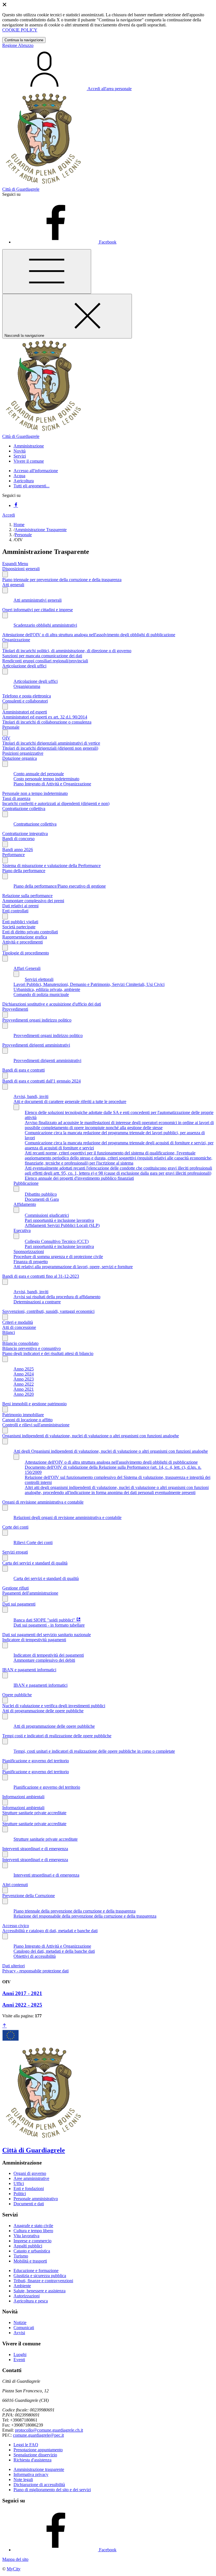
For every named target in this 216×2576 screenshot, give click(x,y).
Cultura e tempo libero (33, 2231)
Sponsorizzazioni (29, 1251)
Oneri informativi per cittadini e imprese (38, 610)
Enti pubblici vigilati (20, 922)
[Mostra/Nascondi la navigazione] (47, 271)
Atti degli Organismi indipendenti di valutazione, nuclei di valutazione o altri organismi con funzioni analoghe (111, 1451)
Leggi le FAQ (26, 2445)
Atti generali (13, 585)
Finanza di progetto (31, 1262)
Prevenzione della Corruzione (29, 1896)
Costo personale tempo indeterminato (46, 779)
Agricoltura (24, 481)
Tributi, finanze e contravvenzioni (43, 2281)
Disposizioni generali (21, 569)
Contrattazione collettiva (24, 809)
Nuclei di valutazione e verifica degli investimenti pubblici (54, 1706)
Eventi (19, 2360)
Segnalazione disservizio (35, 2455)
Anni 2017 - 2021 (22, 1993)
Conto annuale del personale (39, 774)
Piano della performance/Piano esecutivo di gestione (60, 886)
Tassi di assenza (16, 798)
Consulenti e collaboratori (25, 701)
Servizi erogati (15, 1552)
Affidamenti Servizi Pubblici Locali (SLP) (62, 1225)
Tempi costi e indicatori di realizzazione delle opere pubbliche (57, 1736)
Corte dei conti (15, 1527)
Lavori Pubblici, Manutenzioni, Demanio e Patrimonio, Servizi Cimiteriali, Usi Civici (89, 984)
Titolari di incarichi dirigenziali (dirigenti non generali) (50, 748)
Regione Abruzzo (18, 45)
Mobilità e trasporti (30, 2261)
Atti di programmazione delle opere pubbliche (43, 1711)
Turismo (21, 2256)
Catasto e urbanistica (32, 2251)
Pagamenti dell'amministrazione (30, 1593)
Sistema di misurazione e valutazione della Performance (51, 866)
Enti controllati (15, 911)
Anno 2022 (24, 1384)
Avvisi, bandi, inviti (31, 1096)
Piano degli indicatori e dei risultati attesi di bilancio (48, 1353)
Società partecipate (19, 927)
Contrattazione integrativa (25, 834)
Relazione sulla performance (27, 896)
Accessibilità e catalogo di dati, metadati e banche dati (50, 1931)
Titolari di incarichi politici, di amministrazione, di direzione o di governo (67, 651)
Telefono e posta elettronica (27, 696)
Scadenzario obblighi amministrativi (45, 625)
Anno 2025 (24, 1369)
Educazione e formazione (36, 2271)
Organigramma (27, 686)
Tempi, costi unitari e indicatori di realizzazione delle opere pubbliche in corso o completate (94, 1751)
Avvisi (19, 2333)
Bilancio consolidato (20, 1343)
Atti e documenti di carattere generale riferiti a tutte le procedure (70, 1101)
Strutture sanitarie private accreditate (34, 1813)
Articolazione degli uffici (24, 666)
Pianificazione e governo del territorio (36, 1761)
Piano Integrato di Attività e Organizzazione (52, 784)
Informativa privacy (31, 2474)
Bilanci (9, 1332)
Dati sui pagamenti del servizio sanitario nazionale (47, 1635)
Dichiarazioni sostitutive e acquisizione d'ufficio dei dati (52, 1004)
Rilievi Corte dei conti (33, 1542)
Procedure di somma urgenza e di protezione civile (58, 1257)
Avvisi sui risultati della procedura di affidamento (57, 1297)
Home (19, 525)
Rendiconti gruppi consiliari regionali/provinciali (45, 661)
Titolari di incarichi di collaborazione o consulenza (47, 722)
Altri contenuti (15, 1885)
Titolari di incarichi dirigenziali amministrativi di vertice (51, 743)
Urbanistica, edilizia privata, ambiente (47, 989)
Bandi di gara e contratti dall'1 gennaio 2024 (41, 1081)
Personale (23, 535)
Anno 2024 (24, 1374)
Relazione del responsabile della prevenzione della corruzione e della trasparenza (85, 1916)
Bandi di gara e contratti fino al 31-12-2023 (41, 1276)
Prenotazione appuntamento (38, 2450)
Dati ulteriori (13, 1966)
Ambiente (22, 2286)
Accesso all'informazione (36, 471)
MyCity (14, 2569)
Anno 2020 (24, 1394)
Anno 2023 (24, 1379)
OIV (6, 738)
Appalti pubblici (28, 2246)
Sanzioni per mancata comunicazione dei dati (42, 656)
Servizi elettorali (39, 979)
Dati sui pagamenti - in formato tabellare (49, 1625)
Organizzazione (16, 640)
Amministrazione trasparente (39, 2469)
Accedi (9, 515)
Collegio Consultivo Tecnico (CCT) (57, 1241)
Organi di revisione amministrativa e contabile (43, 1502)
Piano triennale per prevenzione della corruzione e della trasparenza (62, 580)
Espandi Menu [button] (15, 564)
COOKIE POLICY (20, 30)
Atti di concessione (19, 1327)
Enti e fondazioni (29, 2189)
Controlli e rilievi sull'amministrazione (36, 1425)
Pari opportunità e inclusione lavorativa (59, 1220)
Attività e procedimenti (22, 942)
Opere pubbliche (17, 1695)
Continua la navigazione (24, 40)
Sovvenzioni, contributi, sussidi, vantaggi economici (48, 1311)
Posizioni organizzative (23, 753)
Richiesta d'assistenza (32, 2460)
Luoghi (20, 2355)
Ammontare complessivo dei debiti (44, 1660)
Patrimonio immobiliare (23, 1415)
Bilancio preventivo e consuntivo (31, 1348)
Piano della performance (24, 871)
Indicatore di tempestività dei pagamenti (49, 1655)
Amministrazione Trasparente (41, 530)
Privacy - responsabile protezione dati (35, 1971)
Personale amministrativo (36, 2199)
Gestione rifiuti (15, 1588)
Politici (20, 2194)
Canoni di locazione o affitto (27, 1420)
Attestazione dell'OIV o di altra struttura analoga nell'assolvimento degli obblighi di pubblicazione (89, 635)
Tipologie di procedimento (26, 953)
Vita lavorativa (26, 2236)
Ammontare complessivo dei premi (33, 901)
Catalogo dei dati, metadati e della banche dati (54, 1951)
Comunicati (24, 2328)
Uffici (19, 2183)
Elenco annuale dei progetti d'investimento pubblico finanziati (79, 1178)
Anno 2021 (24, 1389)
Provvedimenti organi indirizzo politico (37, 1020)
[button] (29, 446)
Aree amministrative (31, 2178)
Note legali (23, 2480)
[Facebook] (16, 505)
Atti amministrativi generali (38, 600)
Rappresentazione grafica (25, 937)
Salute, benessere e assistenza (40, 2291)
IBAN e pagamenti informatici (29, 1670)
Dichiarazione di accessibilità (39, 2485)
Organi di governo (30, 2173)
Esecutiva (22, 1230)
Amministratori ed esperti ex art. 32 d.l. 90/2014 (45, 717)
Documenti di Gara (42, 1199)
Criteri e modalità (18, 1322)
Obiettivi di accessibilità (35, 1956)
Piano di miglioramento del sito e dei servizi (52, 2490)
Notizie (20, 2323)
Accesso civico (16, 1926)
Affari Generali (27, 968)
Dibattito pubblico (41, 1194)
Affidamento (25, 1204)
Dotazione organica (20, 758)
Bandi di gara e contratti (23, 1070)
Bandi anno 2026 (18, 850)
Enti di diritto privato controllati (30, 932)
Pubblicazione (26, 1183)
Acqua (19, 476)
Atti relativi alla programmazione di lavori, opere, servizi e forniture (73, 1267)
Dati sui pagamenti (19, 1604)
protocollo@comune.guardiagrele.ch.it (49, 2430)
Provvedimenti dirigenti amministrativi (36, 1045)
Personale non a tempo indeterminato (35, 793)
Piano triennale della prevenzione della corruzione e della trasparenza (75, 1911)
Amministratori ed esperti (25, 712)
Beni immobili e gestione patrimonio (34, 1404)
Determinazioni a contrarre (37, 1302)
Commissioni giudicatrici (47, 1215)
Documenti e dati (29, 2204)
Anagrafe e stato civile (33, 2226)
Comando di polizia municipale (41, 994)
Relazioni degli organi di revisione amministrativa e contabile (67, 1517)
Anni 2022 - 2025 (22, 2005)
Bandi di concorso (18, 839)
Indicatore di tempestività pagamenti (34, 1640)
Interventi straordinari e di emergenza (35, 1849)
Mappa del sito (15, 2559)
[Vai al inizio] (4, 2026)
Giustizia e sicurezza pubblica (40, 2276)
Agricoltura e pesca (31, 2301)
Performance (13, 855)
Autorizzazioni (27, 2296)
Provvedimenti (15, 1009)
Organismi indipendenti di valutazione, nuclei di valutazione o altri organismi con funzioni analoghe (91, 1436)
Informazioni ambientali (23, 1797)
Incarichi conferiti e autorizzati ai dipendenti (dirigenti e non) (56, 803)
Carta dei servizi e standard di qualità (35, 1563)
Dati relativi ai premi (20, 906)
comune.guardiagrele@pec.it (38, 2435)
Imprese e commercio (32, 2241)
